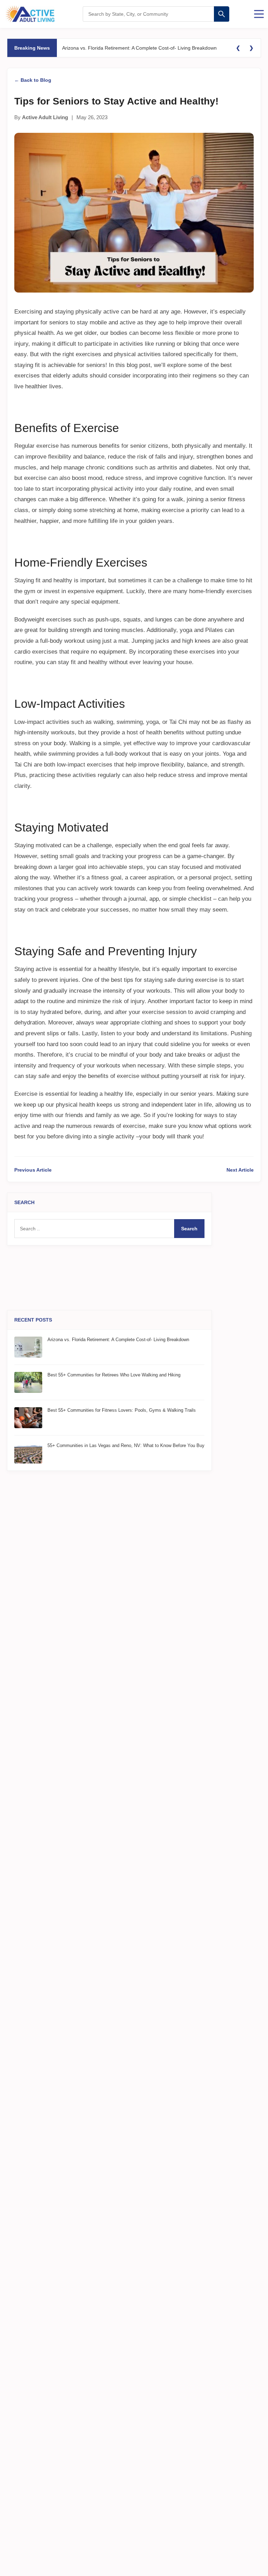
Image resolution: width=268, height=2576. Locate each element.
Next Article (240, 1170)
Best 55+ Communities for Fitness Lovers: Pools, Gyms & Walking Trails (122, 1410)
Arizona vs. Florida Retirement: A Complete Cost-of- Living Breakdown (139, 48)
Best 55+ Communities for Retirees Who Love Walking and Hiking (114, 1375)
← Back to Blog (33, 80)
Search (189, 1229)
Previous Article (33, 1170)
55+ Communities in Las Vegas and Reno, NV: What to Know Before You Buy (126, 1445)
